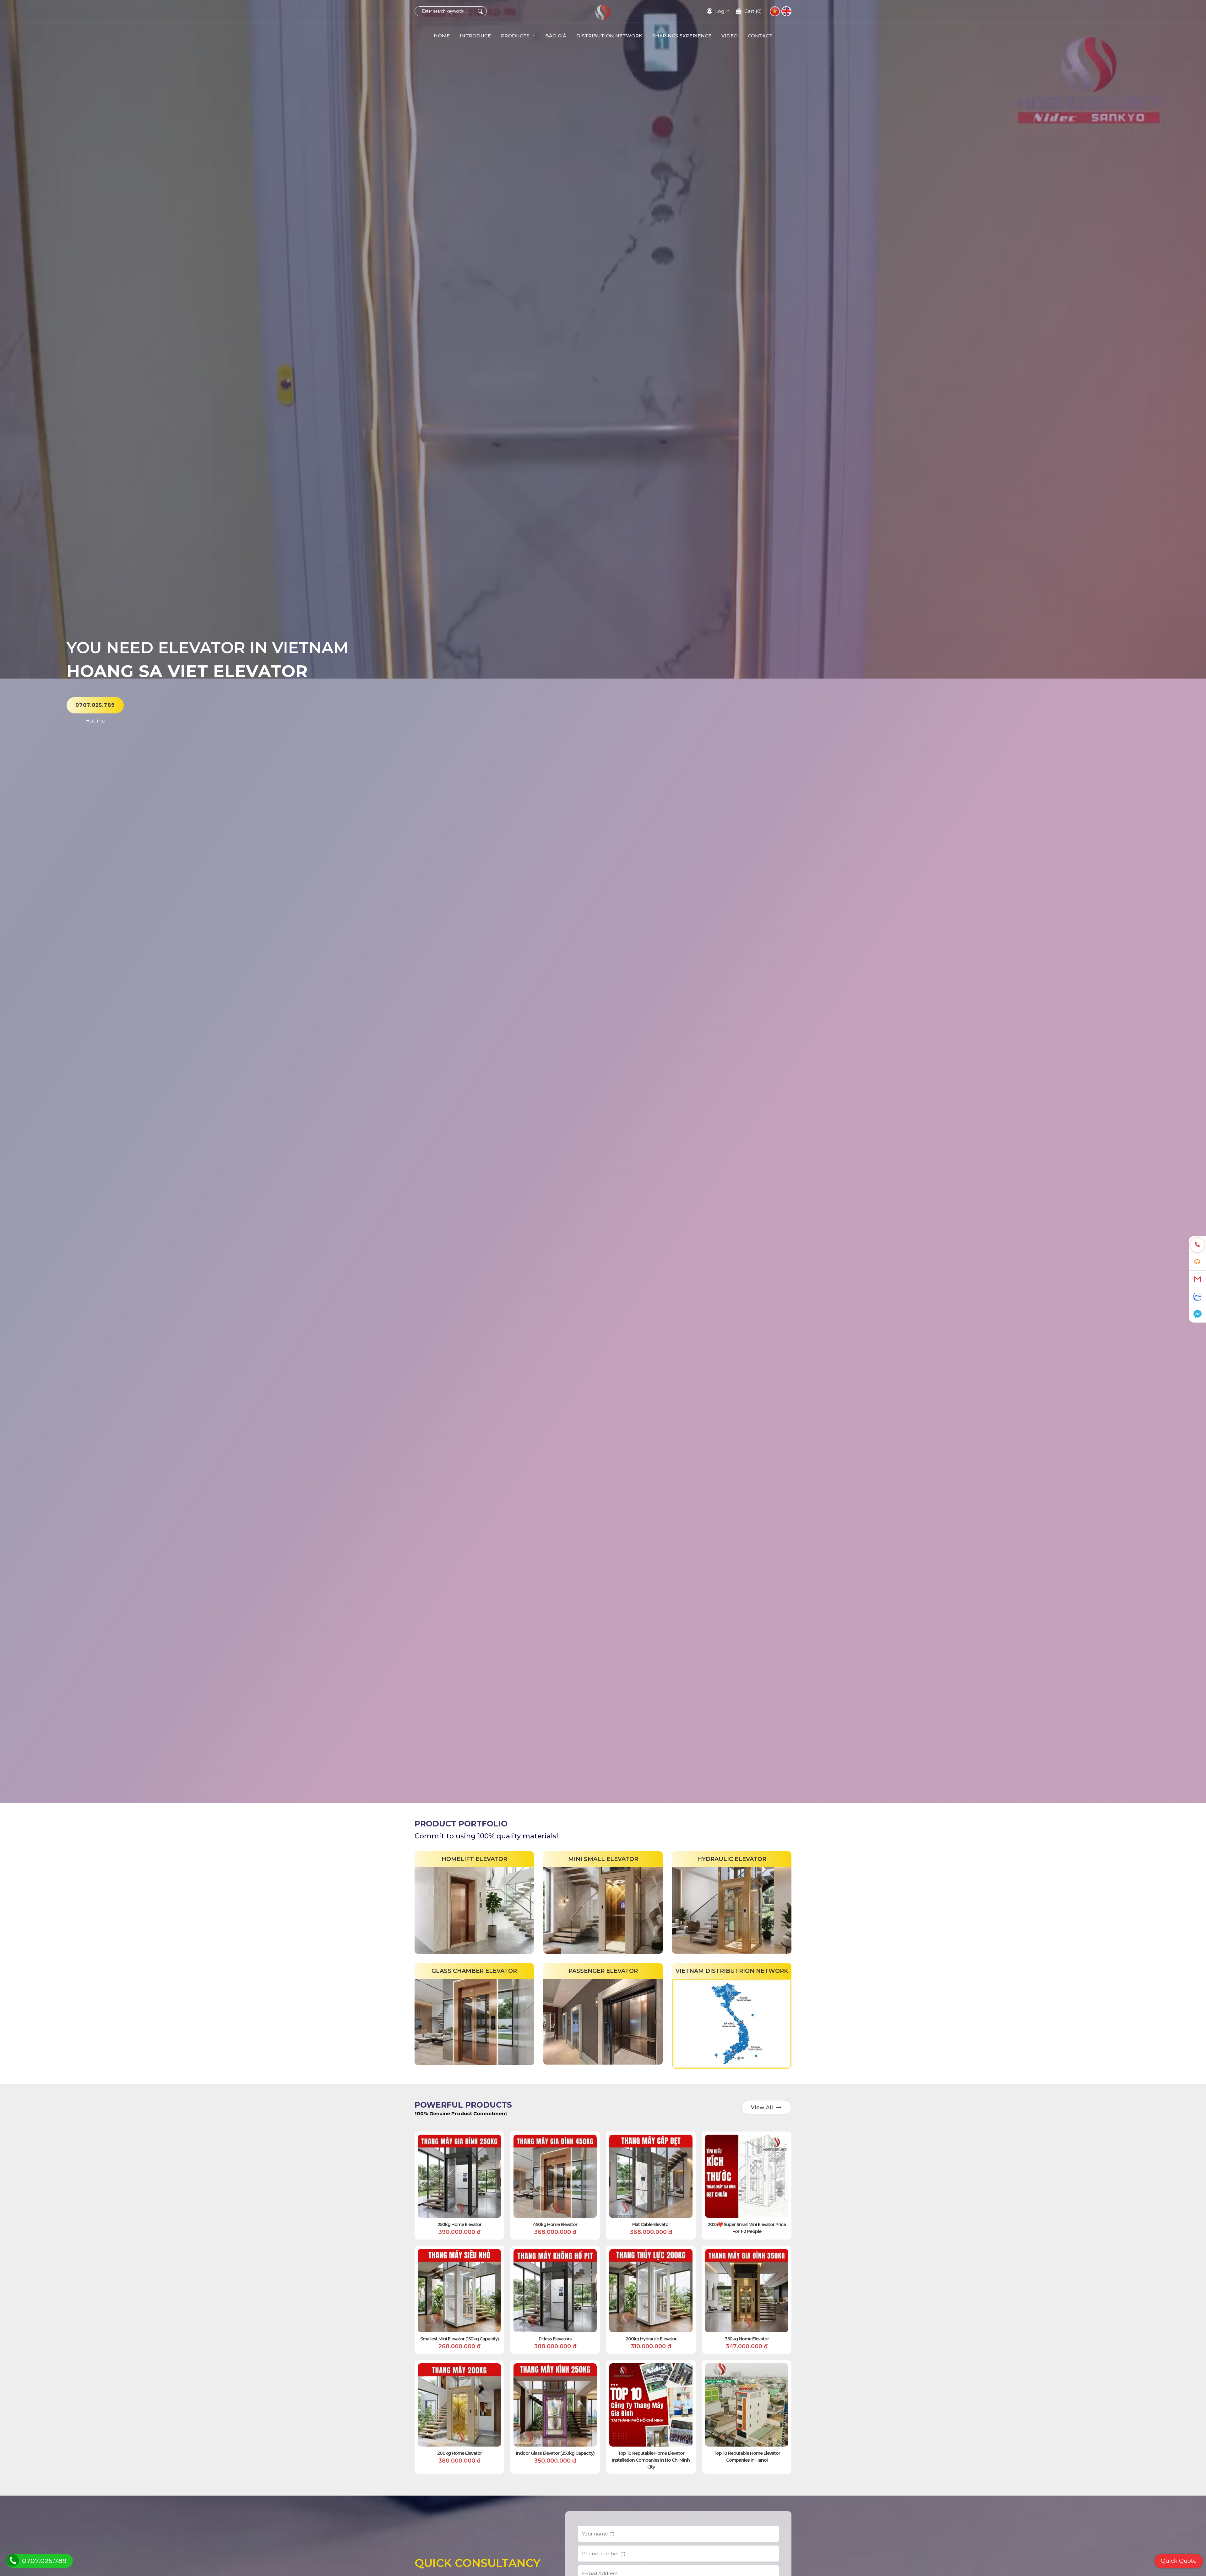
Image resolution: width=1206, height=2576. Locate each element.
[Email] (1197, 1279)
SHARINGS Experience (682, 36)
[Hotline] (1197, 1245)
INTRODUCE (475, 36)
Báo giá (556, 36)
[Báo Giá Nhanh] (1197, 1262)
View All (762, 2107)
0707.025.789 (95, 705)
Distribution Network (609, 36)
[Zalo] (1197, 1297)
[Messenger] (1197, 1314)
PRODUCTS (516, 36)
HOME (442, 36)
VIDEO (730, 36)
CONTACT (760, 36)
